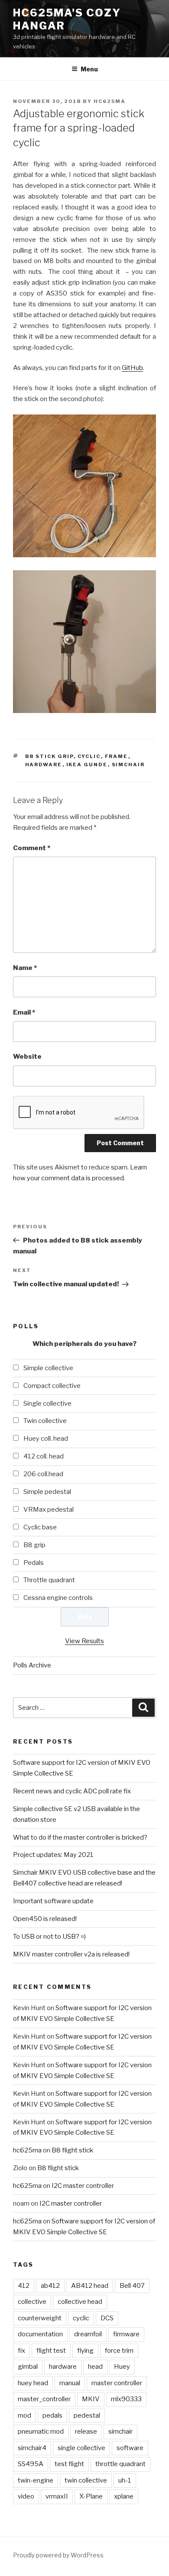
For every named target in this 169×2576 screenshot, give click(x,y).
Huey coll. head (46, 1439)
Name (25, 968)
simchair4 (32, 2448)
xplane (124, 2496)
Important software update (53, 1901)
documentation (40, 2334)
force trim (119, 2351)
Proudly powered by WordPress (58, 2555)
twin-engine (36, 2480)
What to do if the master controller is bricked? (80, 1837)
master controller (117, 2383)
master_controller (44, 2399)
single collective (81, 2448)
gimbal (28, 2367)
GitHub (132, 368)
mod (24, 2415)
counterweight (40, 2318)
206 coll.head (43, 1474)
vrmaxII (57, 2496)
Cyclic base (40, 1527)
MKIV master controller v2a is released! (71, 1954)
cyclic (89, 756)
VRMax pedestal (49, 1510)
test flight (69, 2464)
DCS (107, 2318)
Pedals (34, 1563)
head (95, 2367)
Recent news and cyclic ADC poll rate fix (72, 1791)
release (86, 2431)
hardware (44, 764)
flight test (51, 2351)
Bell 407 (132, 2286)
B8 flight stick (72, 2150)
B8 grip (34, 1545)
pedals (52, 2415)
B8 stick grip (49, 756)
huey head (33, 2383)
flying (85, 2351)
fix (21, 2351)
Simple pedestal (47, 1492)
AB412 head (90, 2286)
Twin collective (45, 1421)
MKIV (91, 2399)
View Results (84, 1641)
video (26, 2496)
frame (117, 756)
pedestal (87, 2415)
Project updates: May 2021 (53, 1855)
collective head (80, 2302)
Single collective (47, 1404)
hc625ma (110, 101)
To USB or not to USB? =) (49, 1937)
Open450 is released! (45, 1919)
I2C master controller (83, 2186)
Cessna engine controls (58, 1598)
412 (24, 2286)
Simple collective (48, 1368)
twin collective (86, 2480)
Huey (122, 2367)
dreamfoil (88, 2334)
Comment (32, 848)
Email (24, 1012)
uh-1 (125, 2480)
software (130, 2448)
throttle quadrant (120, 2464)
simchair (128, 764)
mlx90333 (126, 2399)
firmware (126, 2334)
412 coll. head (44, 1456)
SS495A (31, 2464)
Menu (89, 69)
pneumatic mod (41, 2431)
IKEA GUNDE (87, 764)
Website (27, 1057)
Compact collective (52, 1386)
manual (70, 2383)
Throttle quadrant (49, 1580)
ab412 (50, 2286)
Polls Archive (32, 1665)
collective (32, 2302)
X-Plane (91, 2496)
